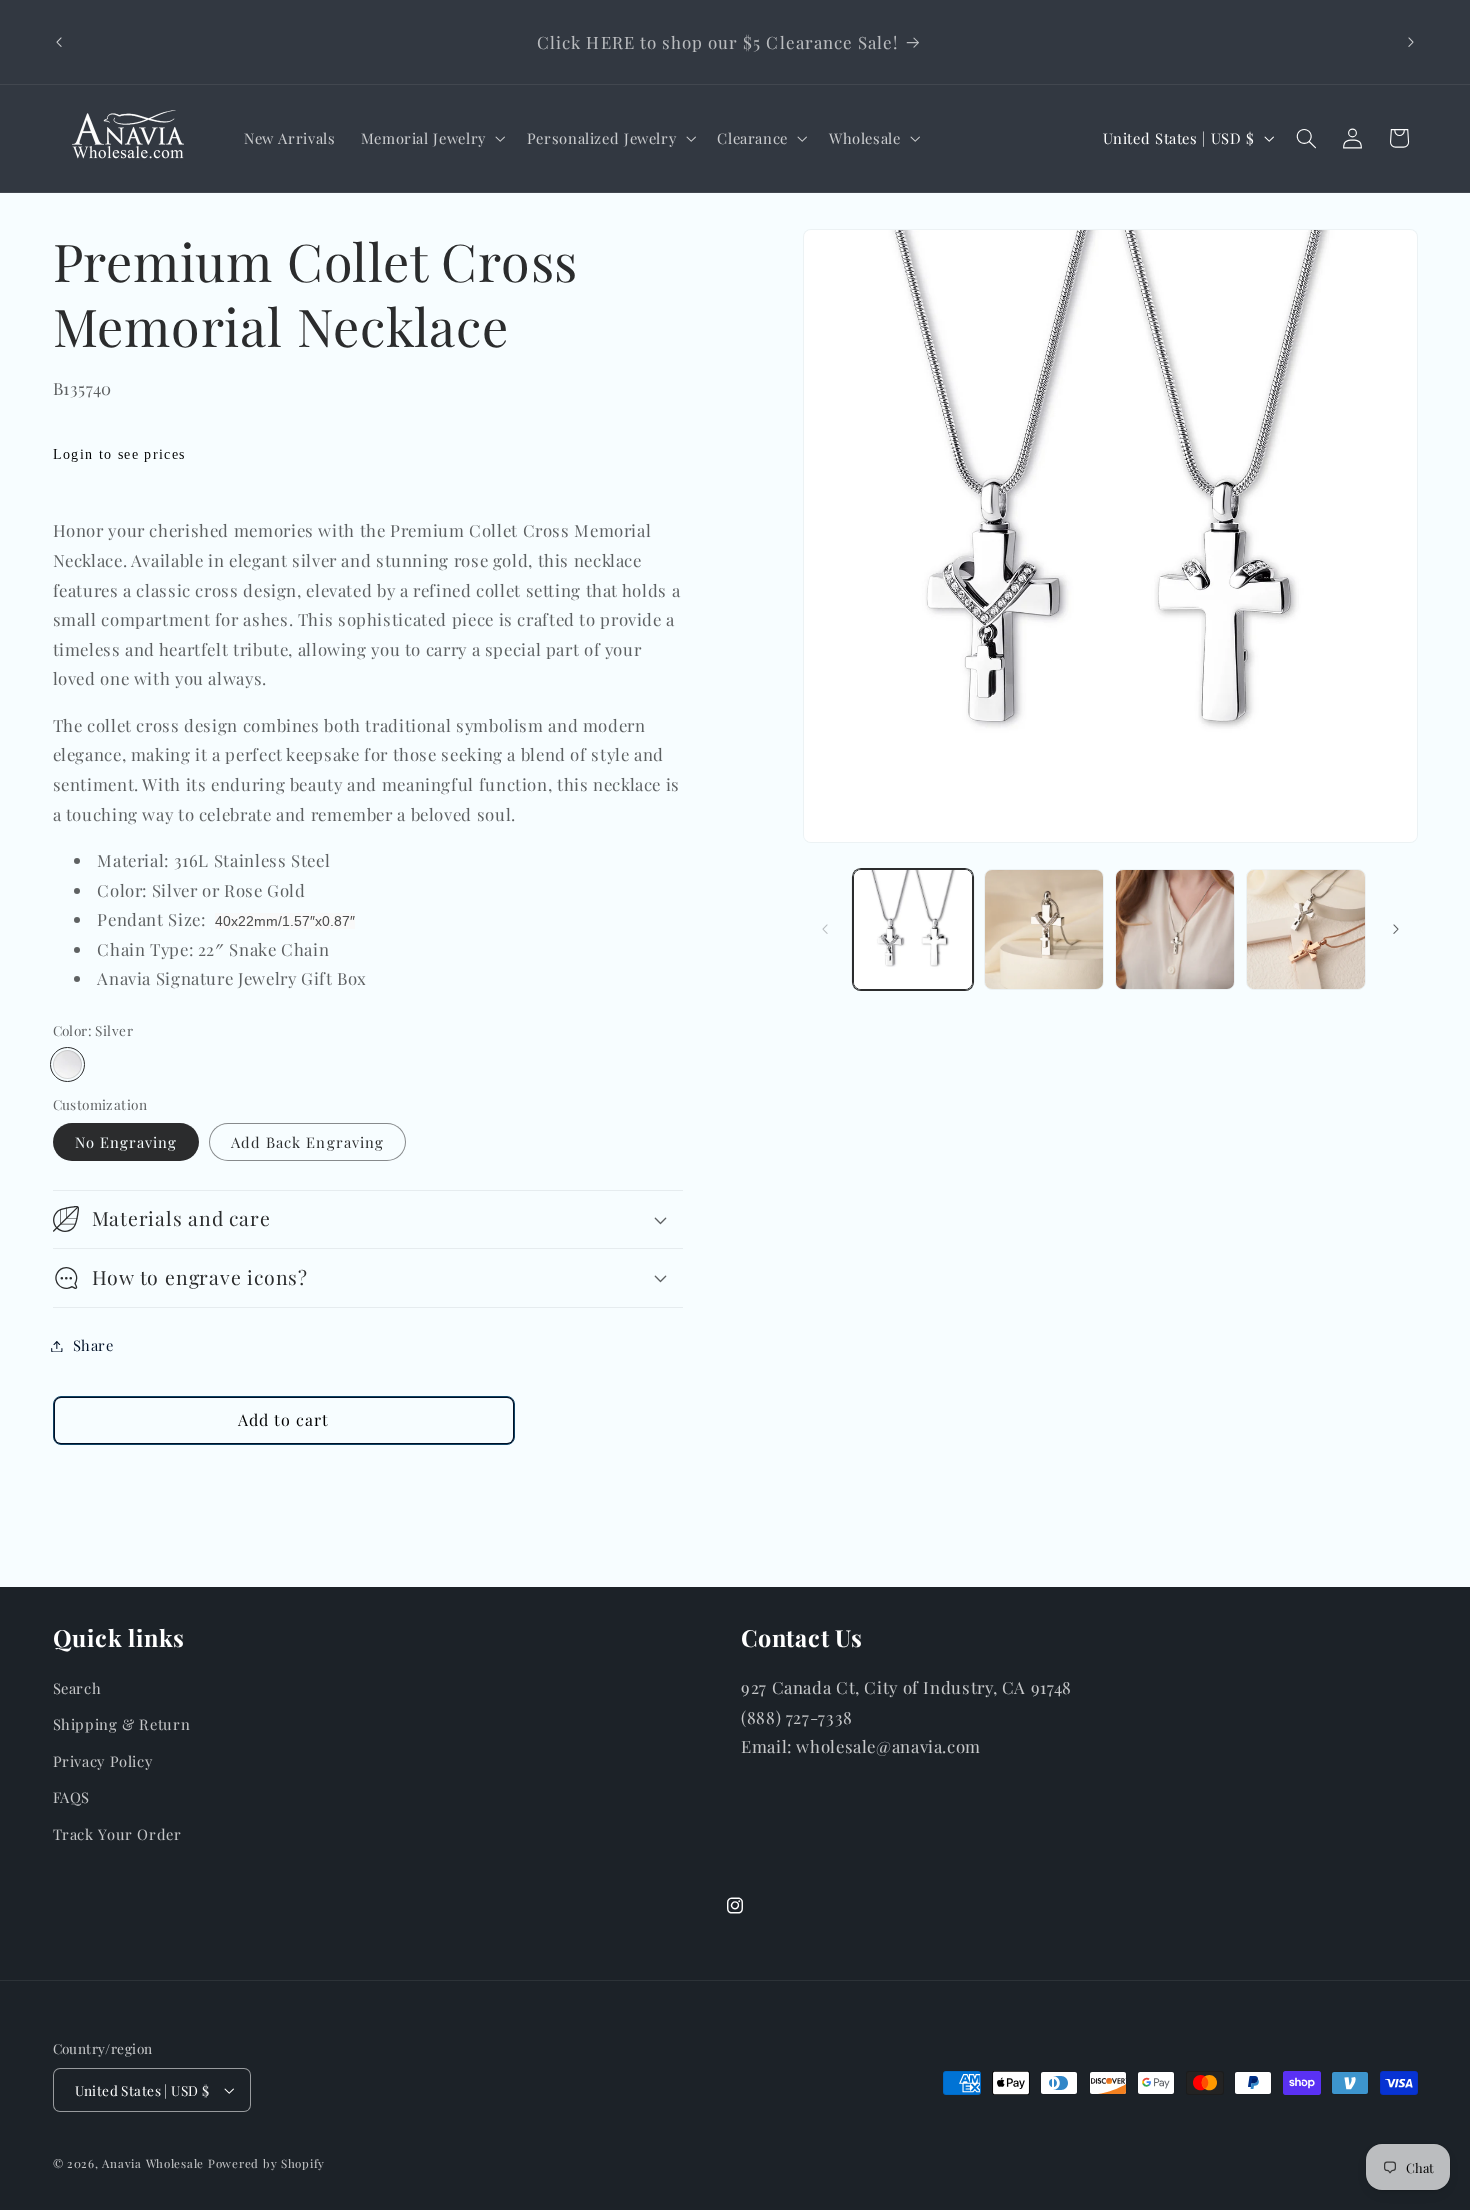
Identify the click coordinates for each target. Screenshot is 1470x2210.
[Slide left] (825, 930)
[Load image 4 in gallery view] (1306, 929)
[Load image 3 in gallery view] (1175, 929)
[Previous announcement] (59, 42)
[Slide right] (1396, 930)
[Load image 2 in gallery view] (1044, 929)
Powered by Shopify (266, 2163)
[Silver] (67, 1064)
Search (77, 1688)
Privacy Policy (103, 1761)
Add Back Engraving (307, 1142)
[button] (431, 138)
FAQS (72, 1797)
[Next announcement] (1411, 42)
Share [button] (93, 1345)
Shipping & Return (122, 1724)
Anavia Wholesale (153, 2163)
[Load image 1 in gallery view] (913, 929)
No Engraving (126, 1142)
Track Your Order (117, 1834)
